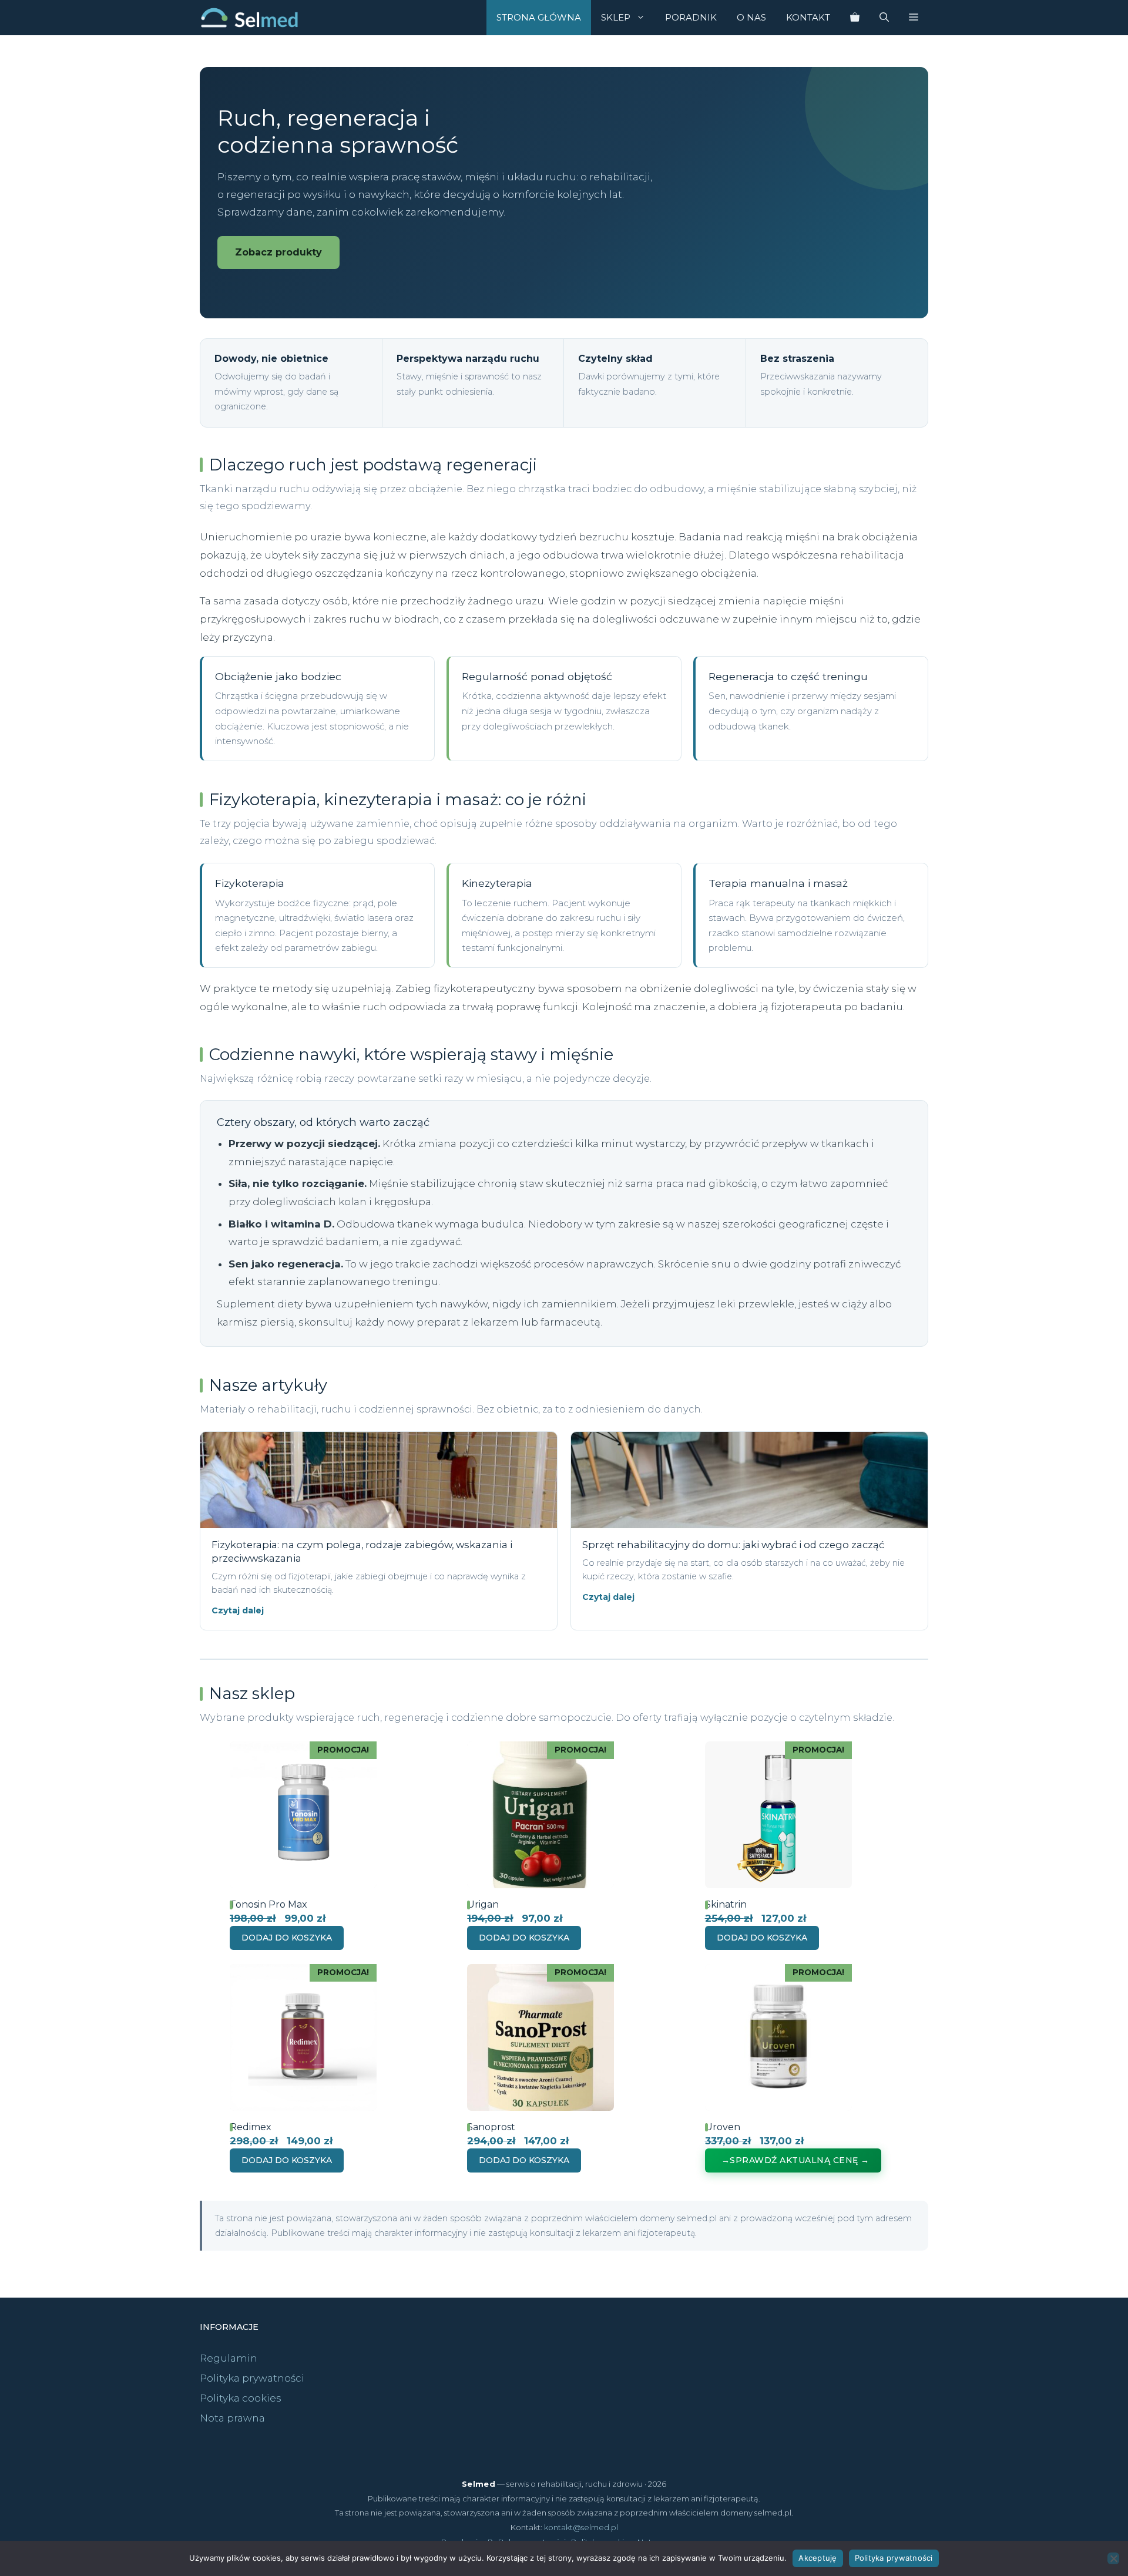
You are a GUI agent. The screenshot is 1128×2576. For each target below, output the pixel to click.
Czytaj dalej (238, 1610)
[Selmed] (249, 18)
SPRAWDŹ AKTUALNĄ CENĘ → (800, 2160)
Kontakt (808, 17)
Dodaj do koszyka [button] (287, 1938)
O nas (751, 17)
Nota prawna (232, 2418)
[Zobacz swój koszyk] (855, 18)
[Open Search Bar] (884, 18)
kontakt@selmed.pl (581, 2527)
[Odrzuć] (1113, 2558)
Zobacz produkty (278, 252)
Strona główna (539, 17)
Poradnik (691, 17)
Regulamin (229, 2358)
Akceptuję (818, 2558)
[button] (914, 18)
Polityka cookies (241, 2398)
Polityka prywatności (252, 2378)
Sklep (616, 17)
